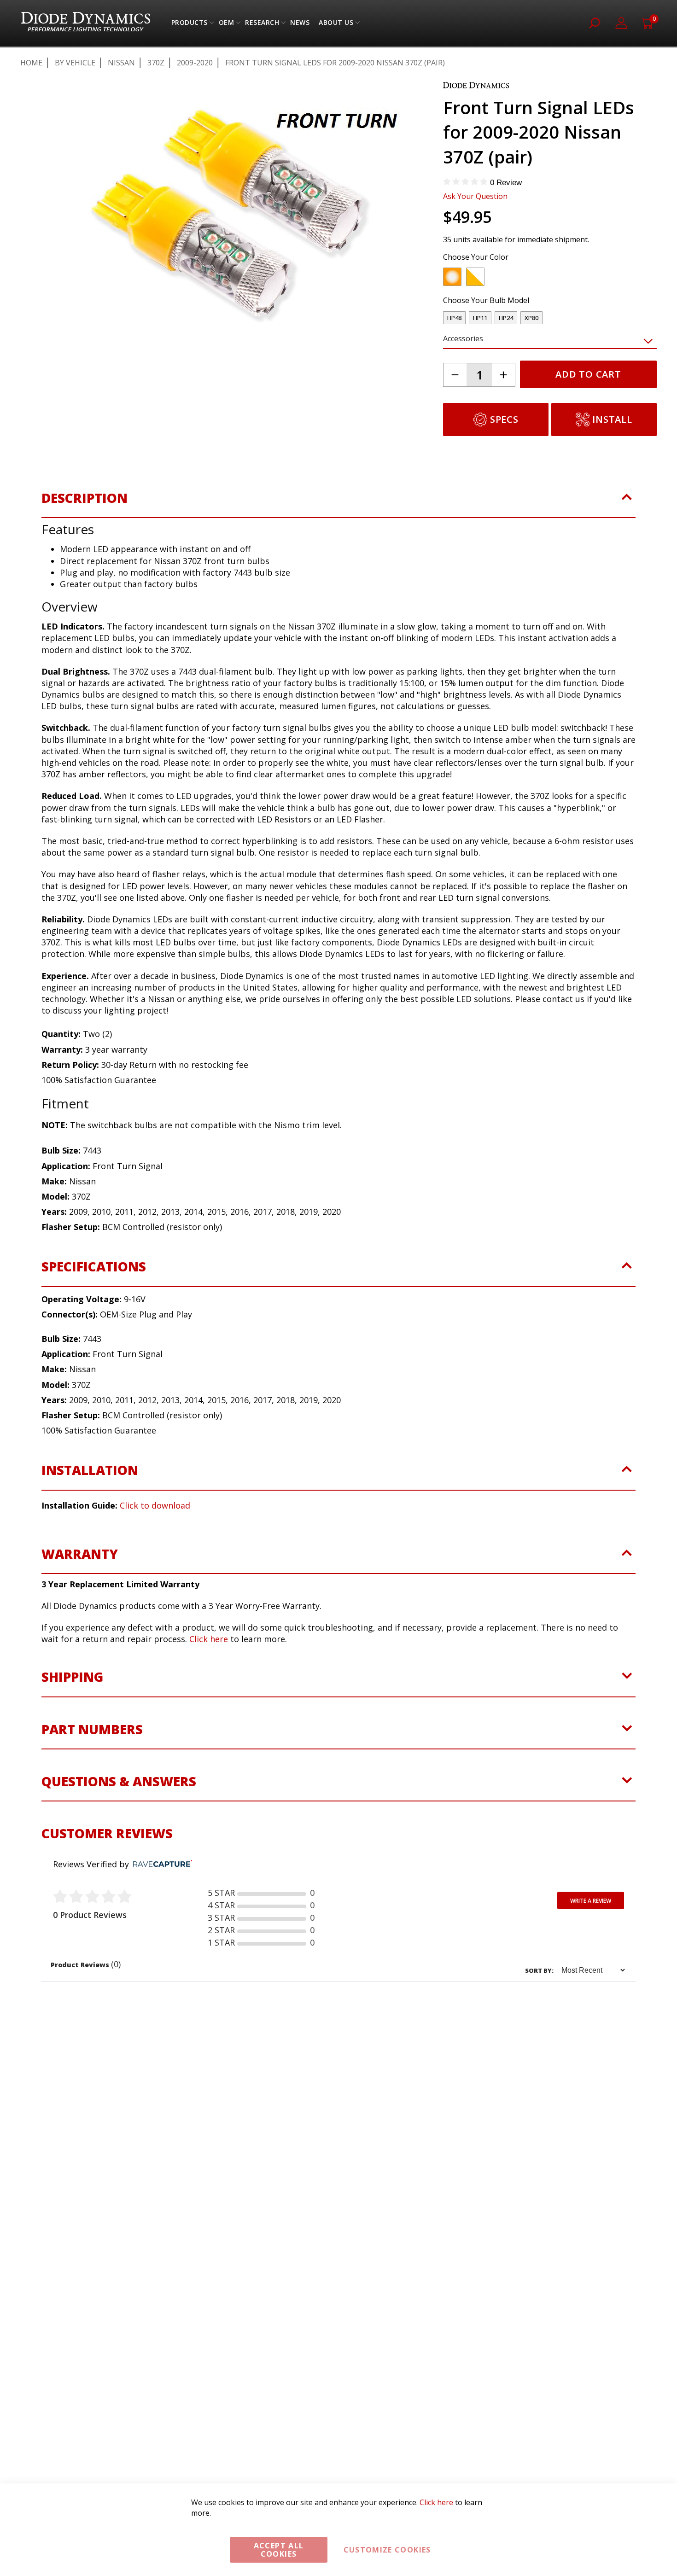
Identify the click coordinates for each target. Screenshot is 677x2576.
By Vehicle (75, 63)
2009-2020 (195, 63)
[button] (66, 399)
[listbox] (542, 279)
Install (612, 419)
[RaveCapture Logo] (160, 1864)
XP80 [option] (531, 318)
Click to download (155, 1505)
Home (31, 63)
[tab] (338, 504)
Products (190, 25)
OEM (227, 25)
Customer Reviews (107, 1833)
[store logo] (86, 23)
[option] (452, 277)
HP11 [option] (480, 318)
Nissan (121, 63)
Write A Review (591, 1901)
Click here (209, 1639)
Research (262, 25)
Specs (504, 419)
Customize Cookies (387, 2550)
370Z (156, 63)
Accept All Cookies (279, 2550)
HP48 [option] (454, 318)
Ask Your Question (475, 196)
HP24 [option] (506, 318)
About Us (336, 25)
